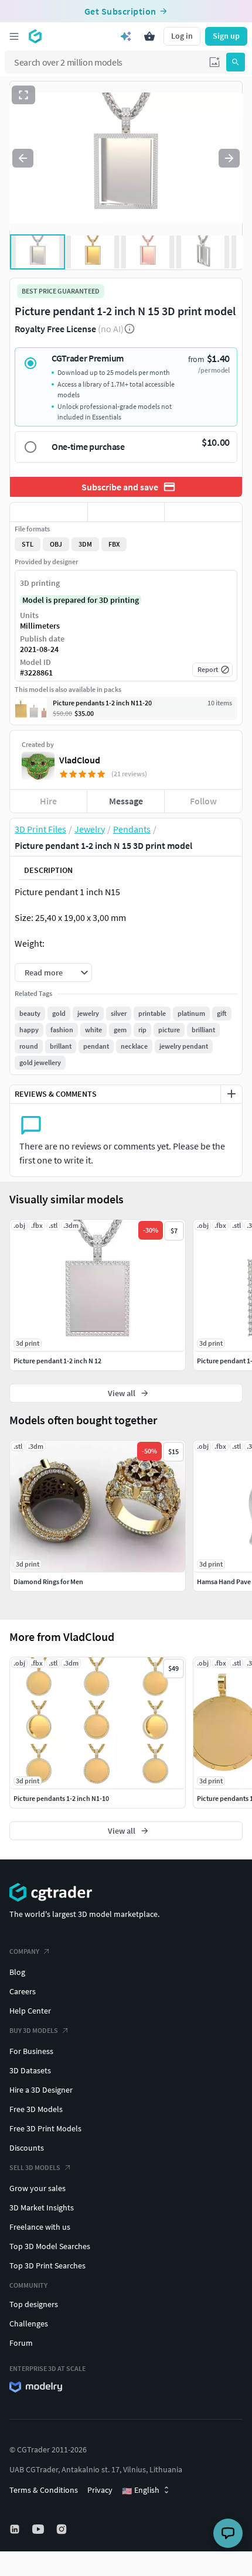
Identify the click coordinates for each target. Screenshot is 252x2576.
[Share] (203, 512)
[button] (214, 62)
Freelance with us (40, 2227)
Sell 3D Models (35, 2167)
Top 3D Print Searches (47, 2265)
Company (24, 1951)
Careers (23, 1991)
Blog (17, 1972)
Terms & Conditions (44, 2490)
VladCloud (80, 760)
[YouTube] (39, 2529)
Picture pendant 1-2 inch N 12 (57, 1361)
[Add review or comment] (231, 1094)
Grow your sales (38, 2188)
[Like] (49, 512)
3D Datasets (30, 2070)
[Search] (236, 62)
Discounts (27, 2148)
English (141, 2490)
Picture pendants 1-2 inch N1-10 (61, 1798)
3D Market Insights (42, 2207)
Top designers (34, 2304)
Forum (21, 2343)
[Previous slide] (23, 158)
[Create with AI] (126, 36)
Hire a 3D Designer (41, 2090)
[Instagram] (63, 2529)
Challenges (29, 2323)
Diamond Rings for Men (48, 1582)
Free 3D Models (36, 2109)
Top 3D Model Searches (50, 2246)
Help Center (30, 2011)
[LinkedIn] (16, 2529)
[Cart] (149, 36)
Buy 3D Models (34, 2030)
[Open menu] (14, 36)
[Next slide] (229, 158)
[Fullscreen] (23, 95)
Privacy (100, 2490)
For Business (31, 2051)
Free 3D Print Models (45, 2128)
